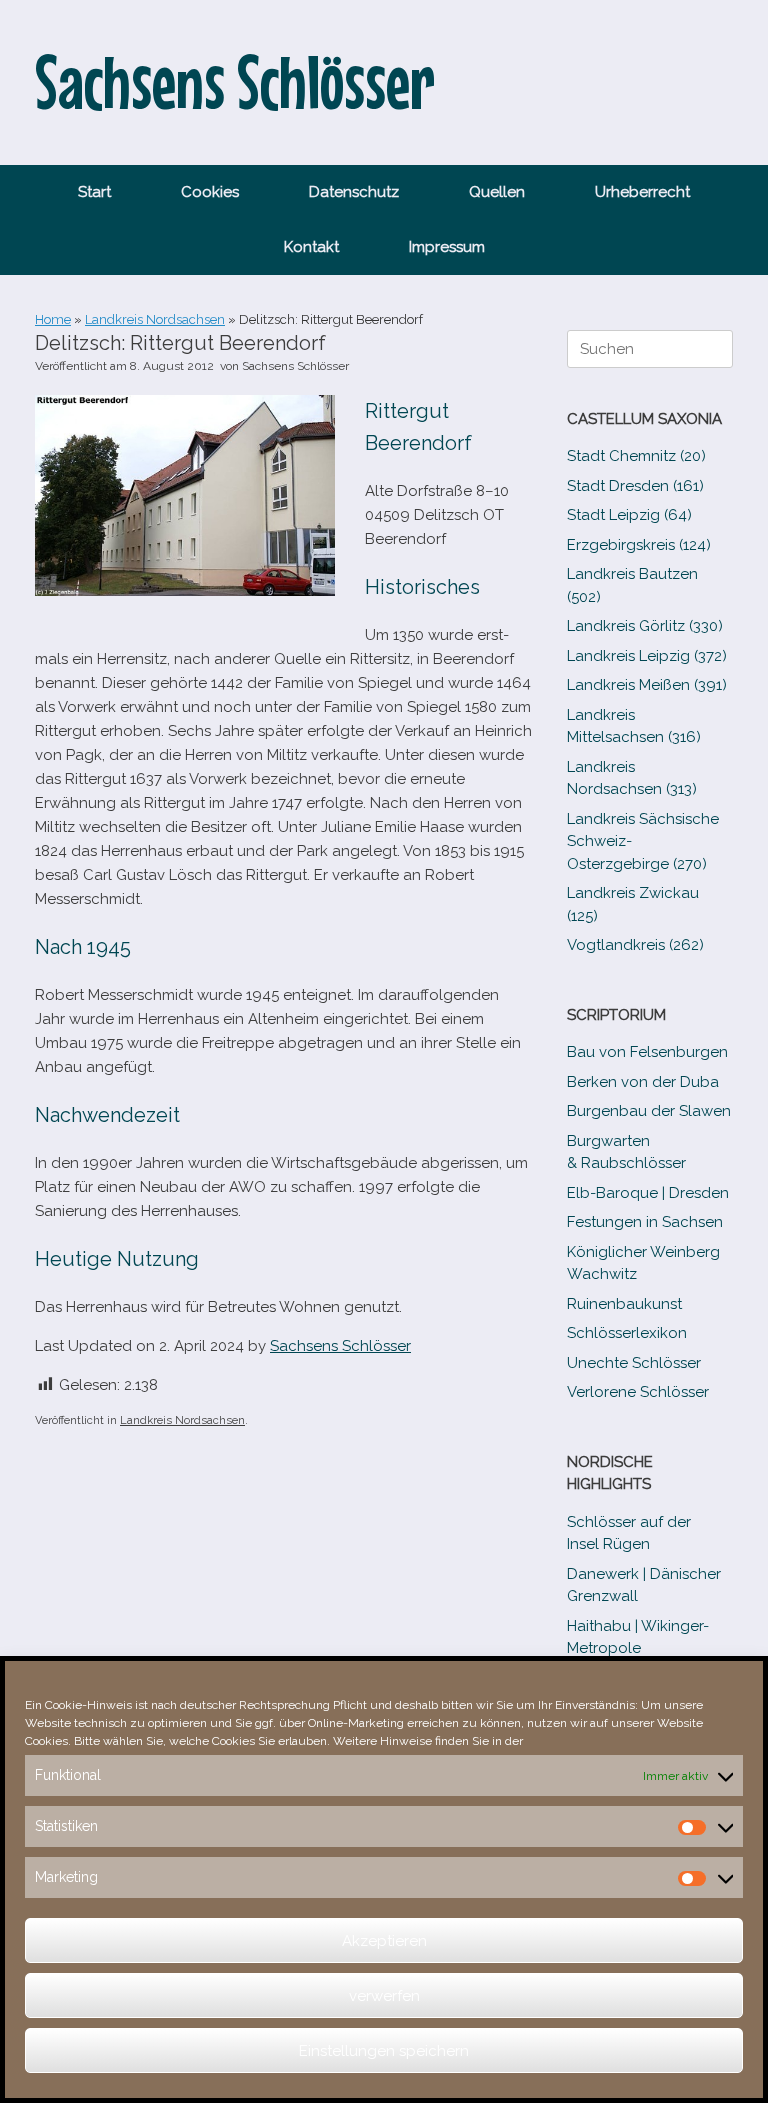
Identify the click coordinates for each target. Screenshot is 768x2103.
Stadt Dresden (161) (635, 486)
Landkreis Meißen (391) (647, 685)
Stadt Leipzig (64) (629, 515)
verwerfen (384, 1996)
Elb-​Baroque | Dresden (648, 1193)
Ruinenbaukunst (624, 1304)
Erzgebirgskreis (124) (639, 545)
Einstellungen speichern (384, 2051)
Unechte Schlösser (634, 1363)
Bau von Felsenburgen (647, 1052)
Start (94, 192)
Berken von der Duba (643, 1082)
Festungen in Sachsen (645, 1222)
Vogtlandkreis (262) (635, 945)
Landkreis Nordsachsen (155, 319)
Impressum (447, 247)
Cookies (210, 192)
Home (53, 319)
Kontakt (311, 247)
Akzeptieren (384, 1941)
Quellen (497, 192)
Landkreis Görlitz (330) (645, 626)
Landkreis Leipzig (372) (647, 656)
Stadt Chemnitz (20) (636, 456)
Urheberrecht (642, 192)
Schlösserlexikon (627, 1333)
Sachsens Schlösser (295, 366)
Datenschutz (354, 192)
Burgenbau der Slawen (649, 1111)
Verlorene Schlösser (638, 1392)
